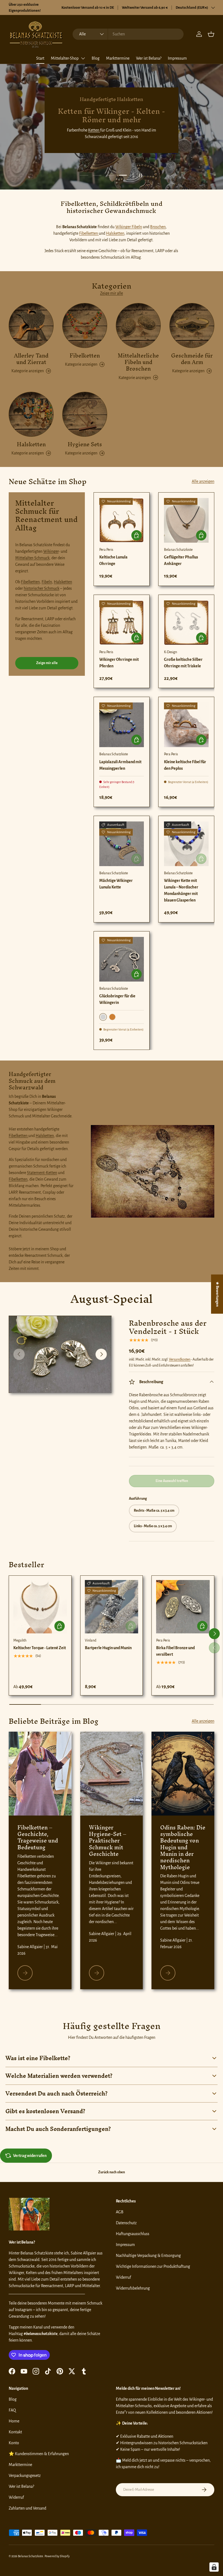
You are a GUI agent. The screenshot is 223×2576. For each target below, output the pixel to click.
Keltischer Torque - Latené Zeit (40, 1648)
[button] (211, 34)
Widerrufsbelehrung (133, 2288)
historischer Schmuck (41, 588)
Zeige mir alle (112, 293)
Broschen (158, 227)
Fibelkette (67, 124)
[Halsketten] (31, 414)
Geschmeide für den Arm (192, 359)
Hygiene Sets (85, 444)
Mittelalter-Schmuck (32, 558)
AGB (120, 2212)
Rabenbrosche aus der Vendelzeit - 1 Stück (168, 1327)
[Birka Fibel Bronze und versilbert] (183, 1607)
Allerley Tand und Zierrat (31, 359)
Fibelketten (89, 233)
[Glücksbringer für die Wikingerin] (122, 959)
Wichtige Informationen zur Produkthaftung (153, 2266)
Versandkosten (180, 1359)
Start (40, 58)
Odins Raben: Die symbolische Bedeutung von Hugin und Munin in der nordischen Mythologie (183, 1847)
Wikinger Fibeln (129, 227)
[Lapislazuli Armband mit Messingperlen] (122, 725)
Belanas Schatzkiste (31, 2556)
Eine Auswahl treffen (172, 1481)
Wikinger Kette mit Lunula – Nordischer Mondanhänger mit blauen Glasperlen (181, 890)
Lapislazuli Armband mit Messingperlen (120, 765)
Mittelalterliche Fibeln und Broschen (138, 362)
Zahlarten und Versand (27, 2508)
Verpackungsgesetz (25, 2476)
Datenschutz (126, 2223)
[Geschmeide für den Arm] (192, 326)
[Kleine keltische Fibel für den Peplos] (186, 725)
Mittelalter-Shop (65, 58)
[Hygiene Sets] (85, 414)
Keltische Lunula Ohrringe (113, 560)
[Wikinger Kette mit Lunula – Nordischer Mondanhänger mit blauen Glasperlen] (186, 844)
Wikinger (51, 551)
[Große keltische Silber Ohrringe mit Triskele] (186, 623)
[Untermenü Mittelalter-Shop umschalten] (83, 58)
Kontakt (15, 2432)
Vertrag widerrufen (30, 2156)
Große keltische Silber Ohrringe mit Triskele (183, 663)
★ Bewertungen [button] (217, 1294)
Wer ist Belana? (149, 58)
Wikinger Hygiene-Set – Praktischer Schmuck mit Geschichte (108, 1841)
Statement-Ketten (42, 1173)
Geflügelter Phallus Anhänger (181, 560)
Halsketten (115, 233)
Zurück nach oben (112, 2172)
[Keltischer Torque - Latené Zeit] (40, 1607)
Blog (96, 58)
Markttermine (118, 58)
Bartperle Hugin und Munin (108, 1648)
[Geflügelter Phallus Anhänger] (186, 520)
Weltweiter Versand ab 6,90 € (145, 7)
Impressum (177, 58)
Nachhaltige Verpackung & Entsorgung (148, 2256)
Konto (14, 2443)
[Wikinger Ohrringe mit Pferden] (122, 623)
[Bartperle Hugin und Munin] (112, 1607)
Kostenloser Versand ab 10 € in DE (88, 7)
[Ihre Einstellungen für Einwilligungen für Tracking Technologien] (214, 2567)
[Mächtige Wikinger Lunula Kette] (122, 844)
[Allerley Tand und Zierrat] (31, 326)
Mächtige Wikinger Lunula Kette (116, 884)
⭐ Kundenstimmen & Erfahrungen (39, 2454)
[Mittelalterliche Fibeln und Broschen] (138, 326)
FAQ (12, 2410)
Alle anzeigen (203, 481)
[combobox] (128, 34)
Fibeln (47, 582)
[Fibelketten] (85, 326)
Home (14, 2421)
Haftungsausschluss (133, 2234)
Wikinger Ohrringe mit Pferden (119, 663)
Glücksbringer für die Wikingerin (117, 999)
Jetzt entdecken (111, 142)
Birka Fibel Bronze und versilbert (175, 1651)
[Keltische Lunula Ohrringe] (122, 520)
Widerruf (123, 2277)
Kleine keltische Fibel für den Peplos (185, 765)
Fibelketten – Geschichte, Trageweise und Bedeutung (38, 1837)
